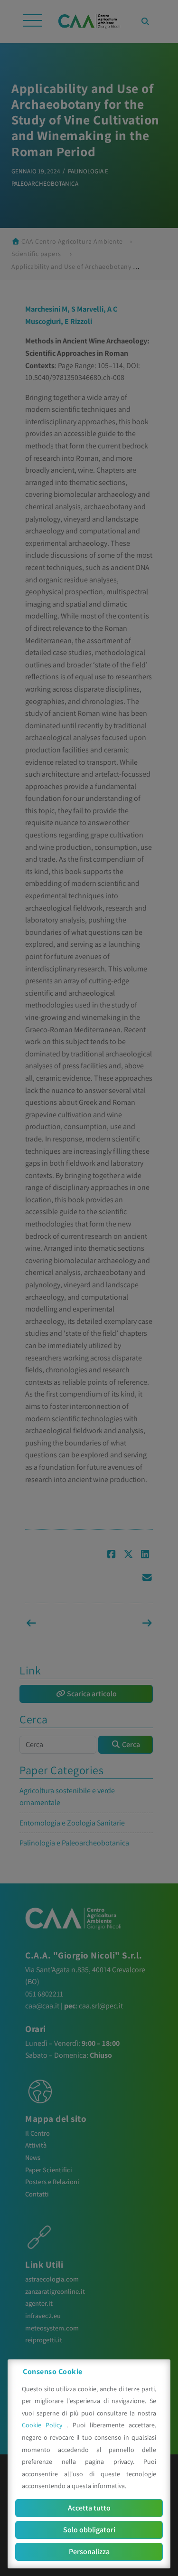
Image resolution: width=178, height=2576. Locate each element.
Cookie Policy (44, 2425)
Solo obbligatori (89, 2530)
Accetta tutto (89, 2508)
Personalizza (89, 2552)
